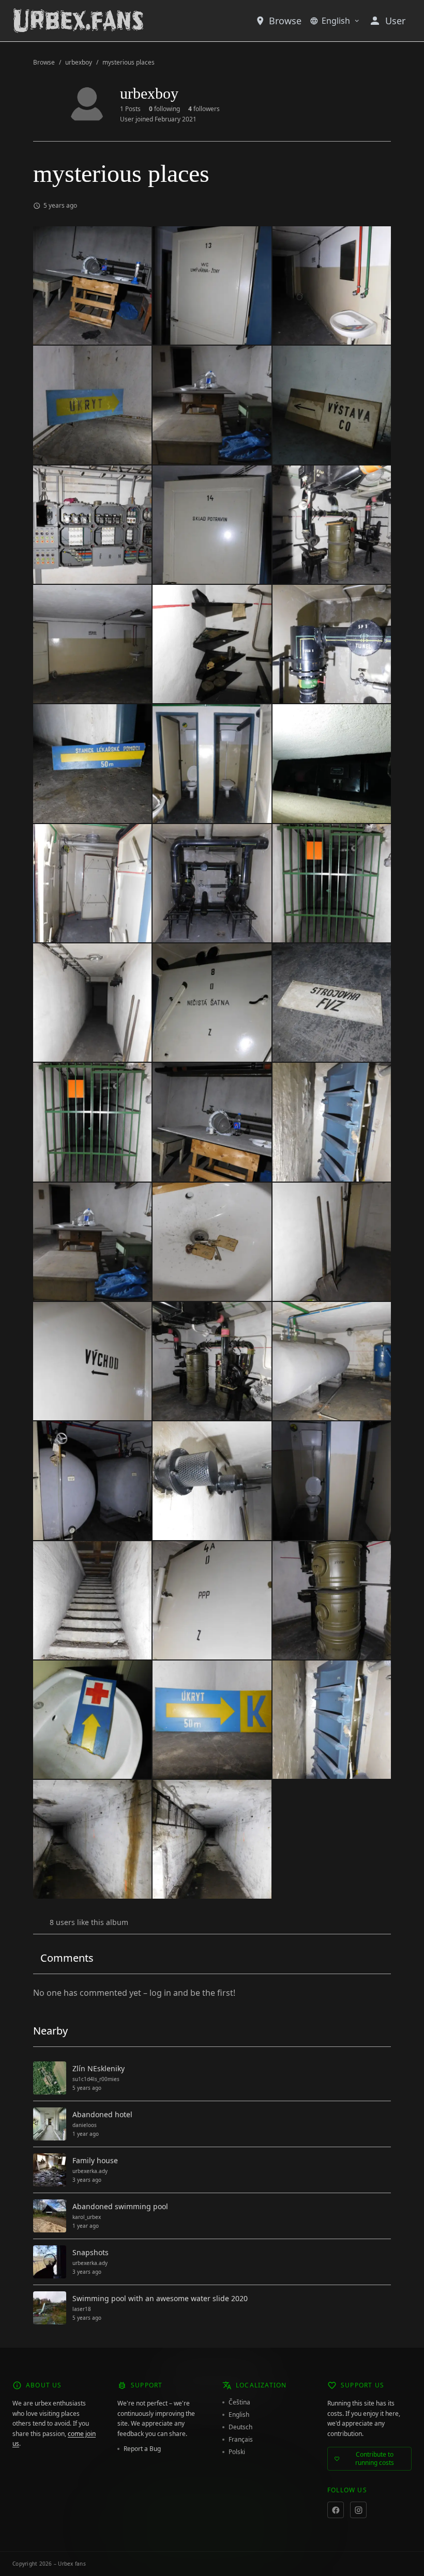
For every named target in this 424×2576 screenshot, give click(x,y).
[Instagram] (358, 2510)
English (336, 21)
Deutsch (240, 2427)
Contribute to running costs (375, 2458)
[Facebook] (336, 2510)
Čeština (239, 2402)
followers (204, 109)
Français (241, 2440)
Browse (285, 21)
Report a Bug (142, 2449)
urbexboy (79, 63)
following (164, 109)
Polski (237, 2452)
